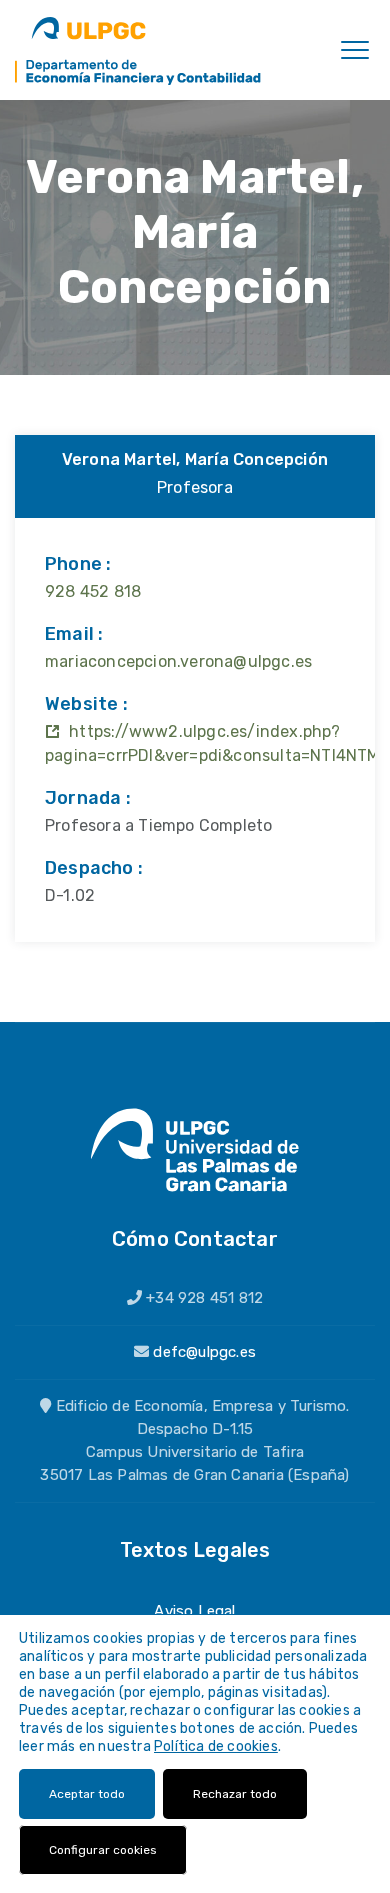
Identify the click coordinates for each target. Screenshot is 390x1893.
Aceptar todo (87, 1794)
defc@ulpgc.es (204, 1352)
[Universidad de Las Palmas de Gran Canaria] (88, 28)
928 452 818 (93, 591)
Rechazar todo (235, 1794)
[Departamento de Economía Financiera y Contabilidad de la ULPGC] (138, 71)
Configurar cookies (103, 1850)
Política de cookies (216, 1746)
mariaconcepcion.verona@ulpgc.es (178, 661)
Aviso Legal (194, 1611)
